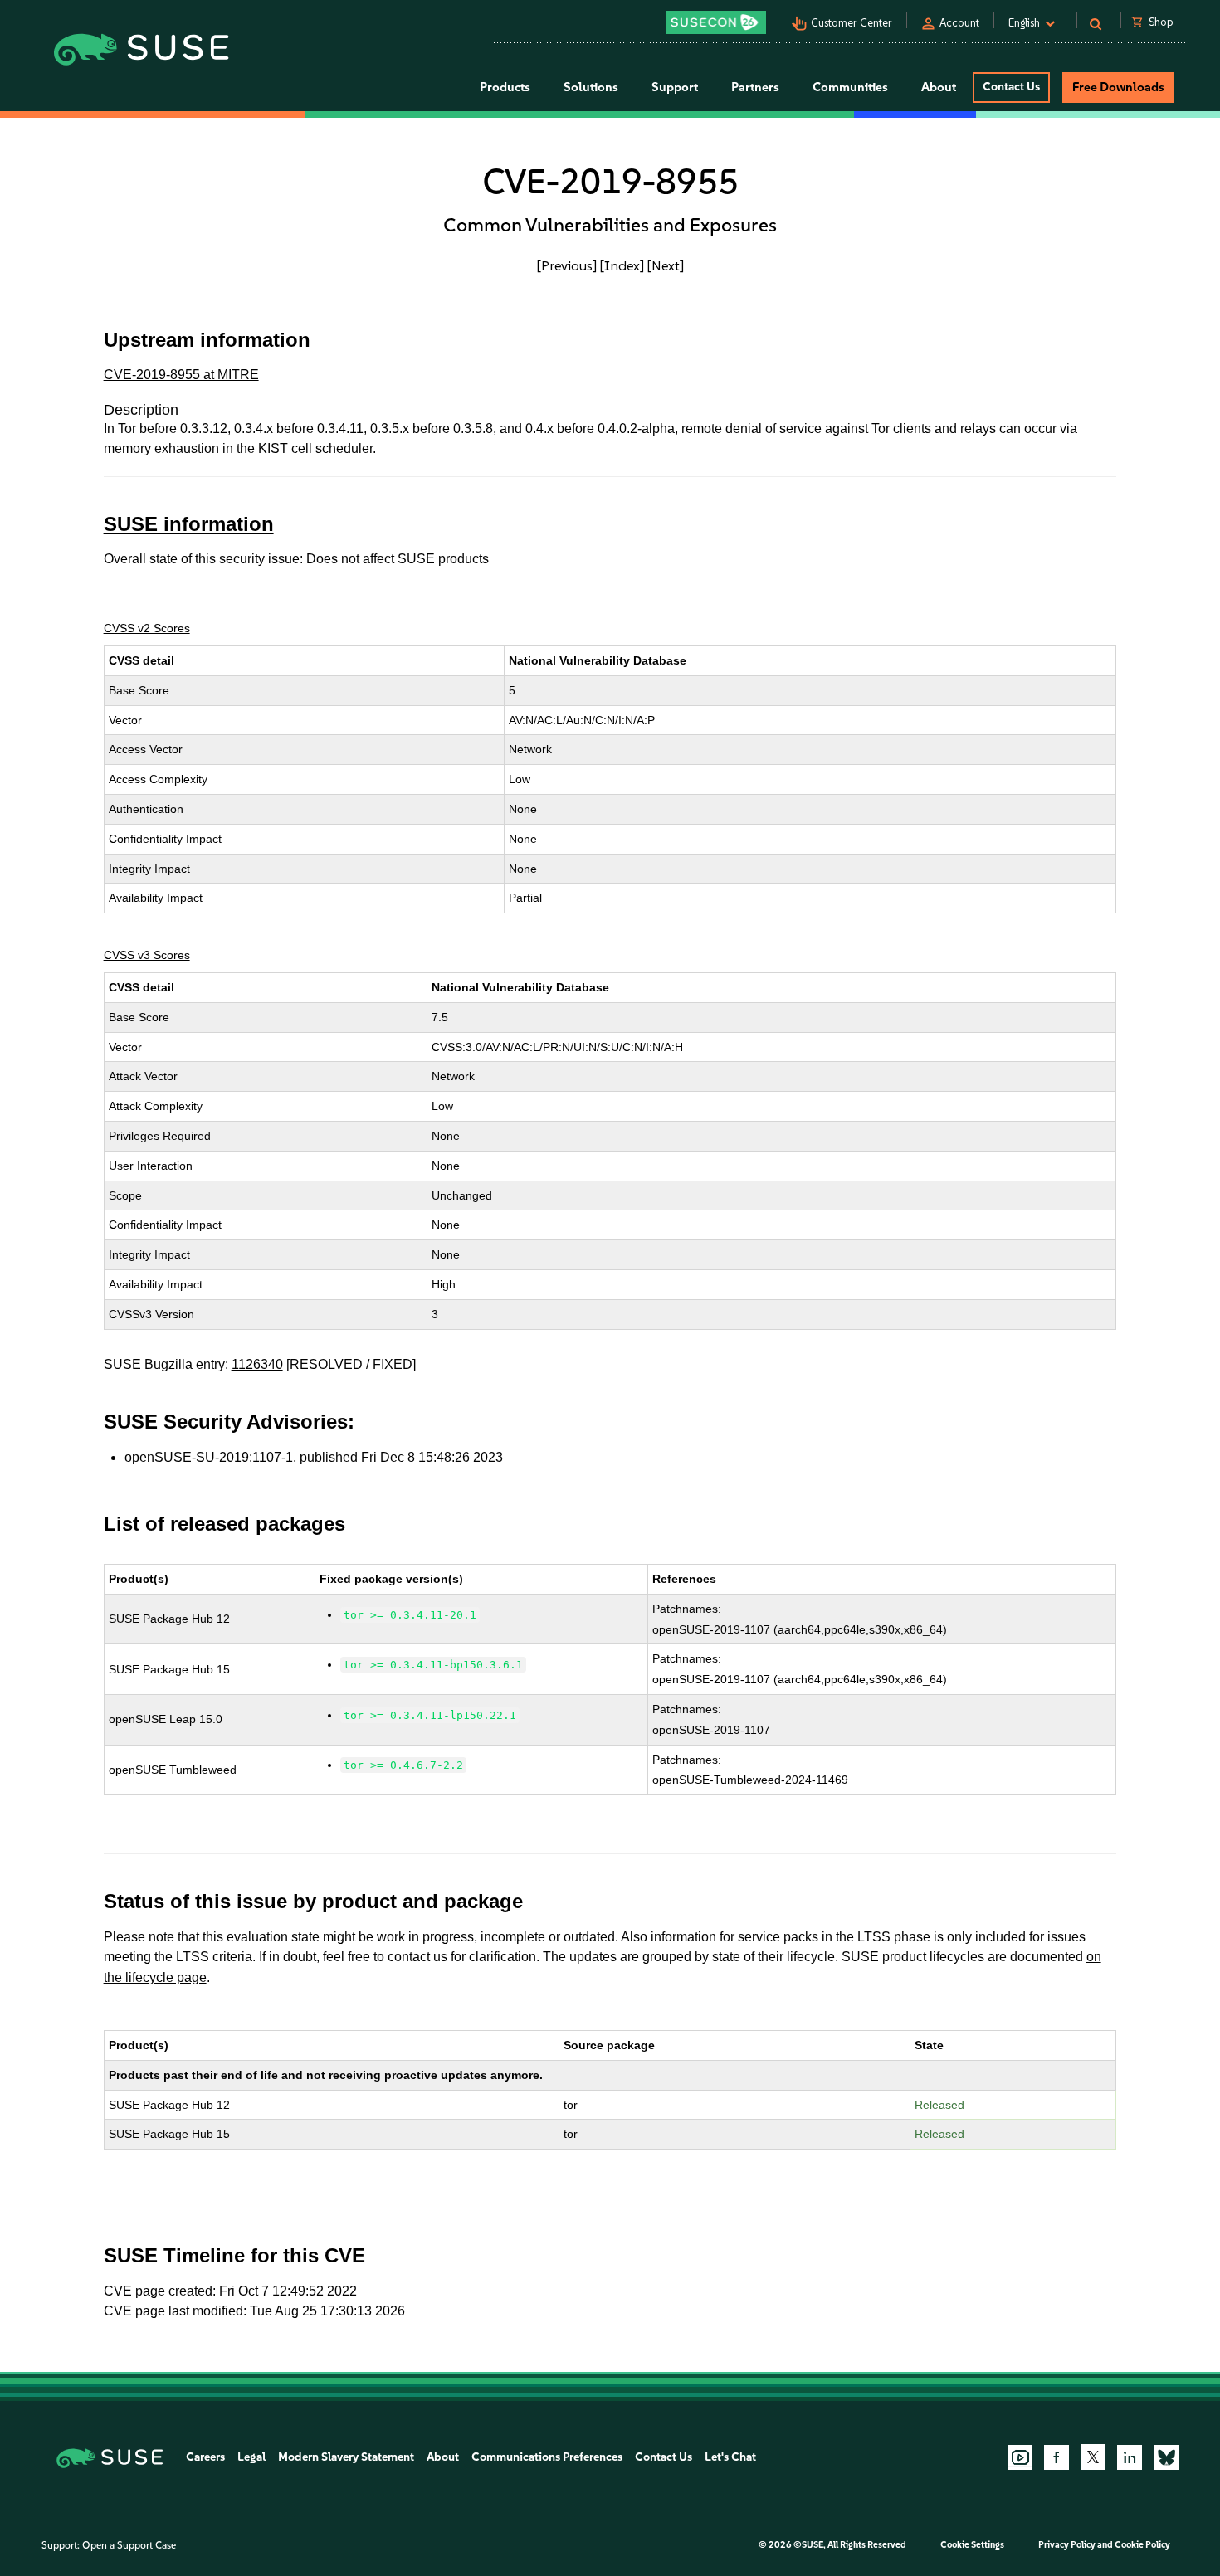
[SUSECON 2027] (716, 22)
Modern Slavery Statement (346, 2457)
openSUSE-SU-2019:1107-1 (209, 1457)
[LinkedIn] (1130, 2457)
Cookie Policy (1142, 2545)
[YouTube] (1020, 2457)
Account (959, 23)
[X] (1093, 2457)
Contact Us (1011, 87)
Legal (251, 2457)
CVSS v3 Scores (147, 955)
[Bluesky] (1166, 2457)
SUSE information (189, 524)
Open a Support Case (129, 2545)
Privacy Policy (1067, 2545)
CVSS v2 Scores (147, 628)
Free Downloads (1118, 87)
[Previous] (567, 265)
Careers (205, 2457)
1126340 (257, 1364)
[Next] (666, 265)
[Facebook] (1057, 2457)
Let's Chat (730, 2457)
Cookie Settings (972, 2545)
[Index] (622, 265)
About (443, 2457)
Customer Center (852, 23)
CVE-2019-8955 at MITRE (181, 375)
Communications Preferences (547, 2457)
